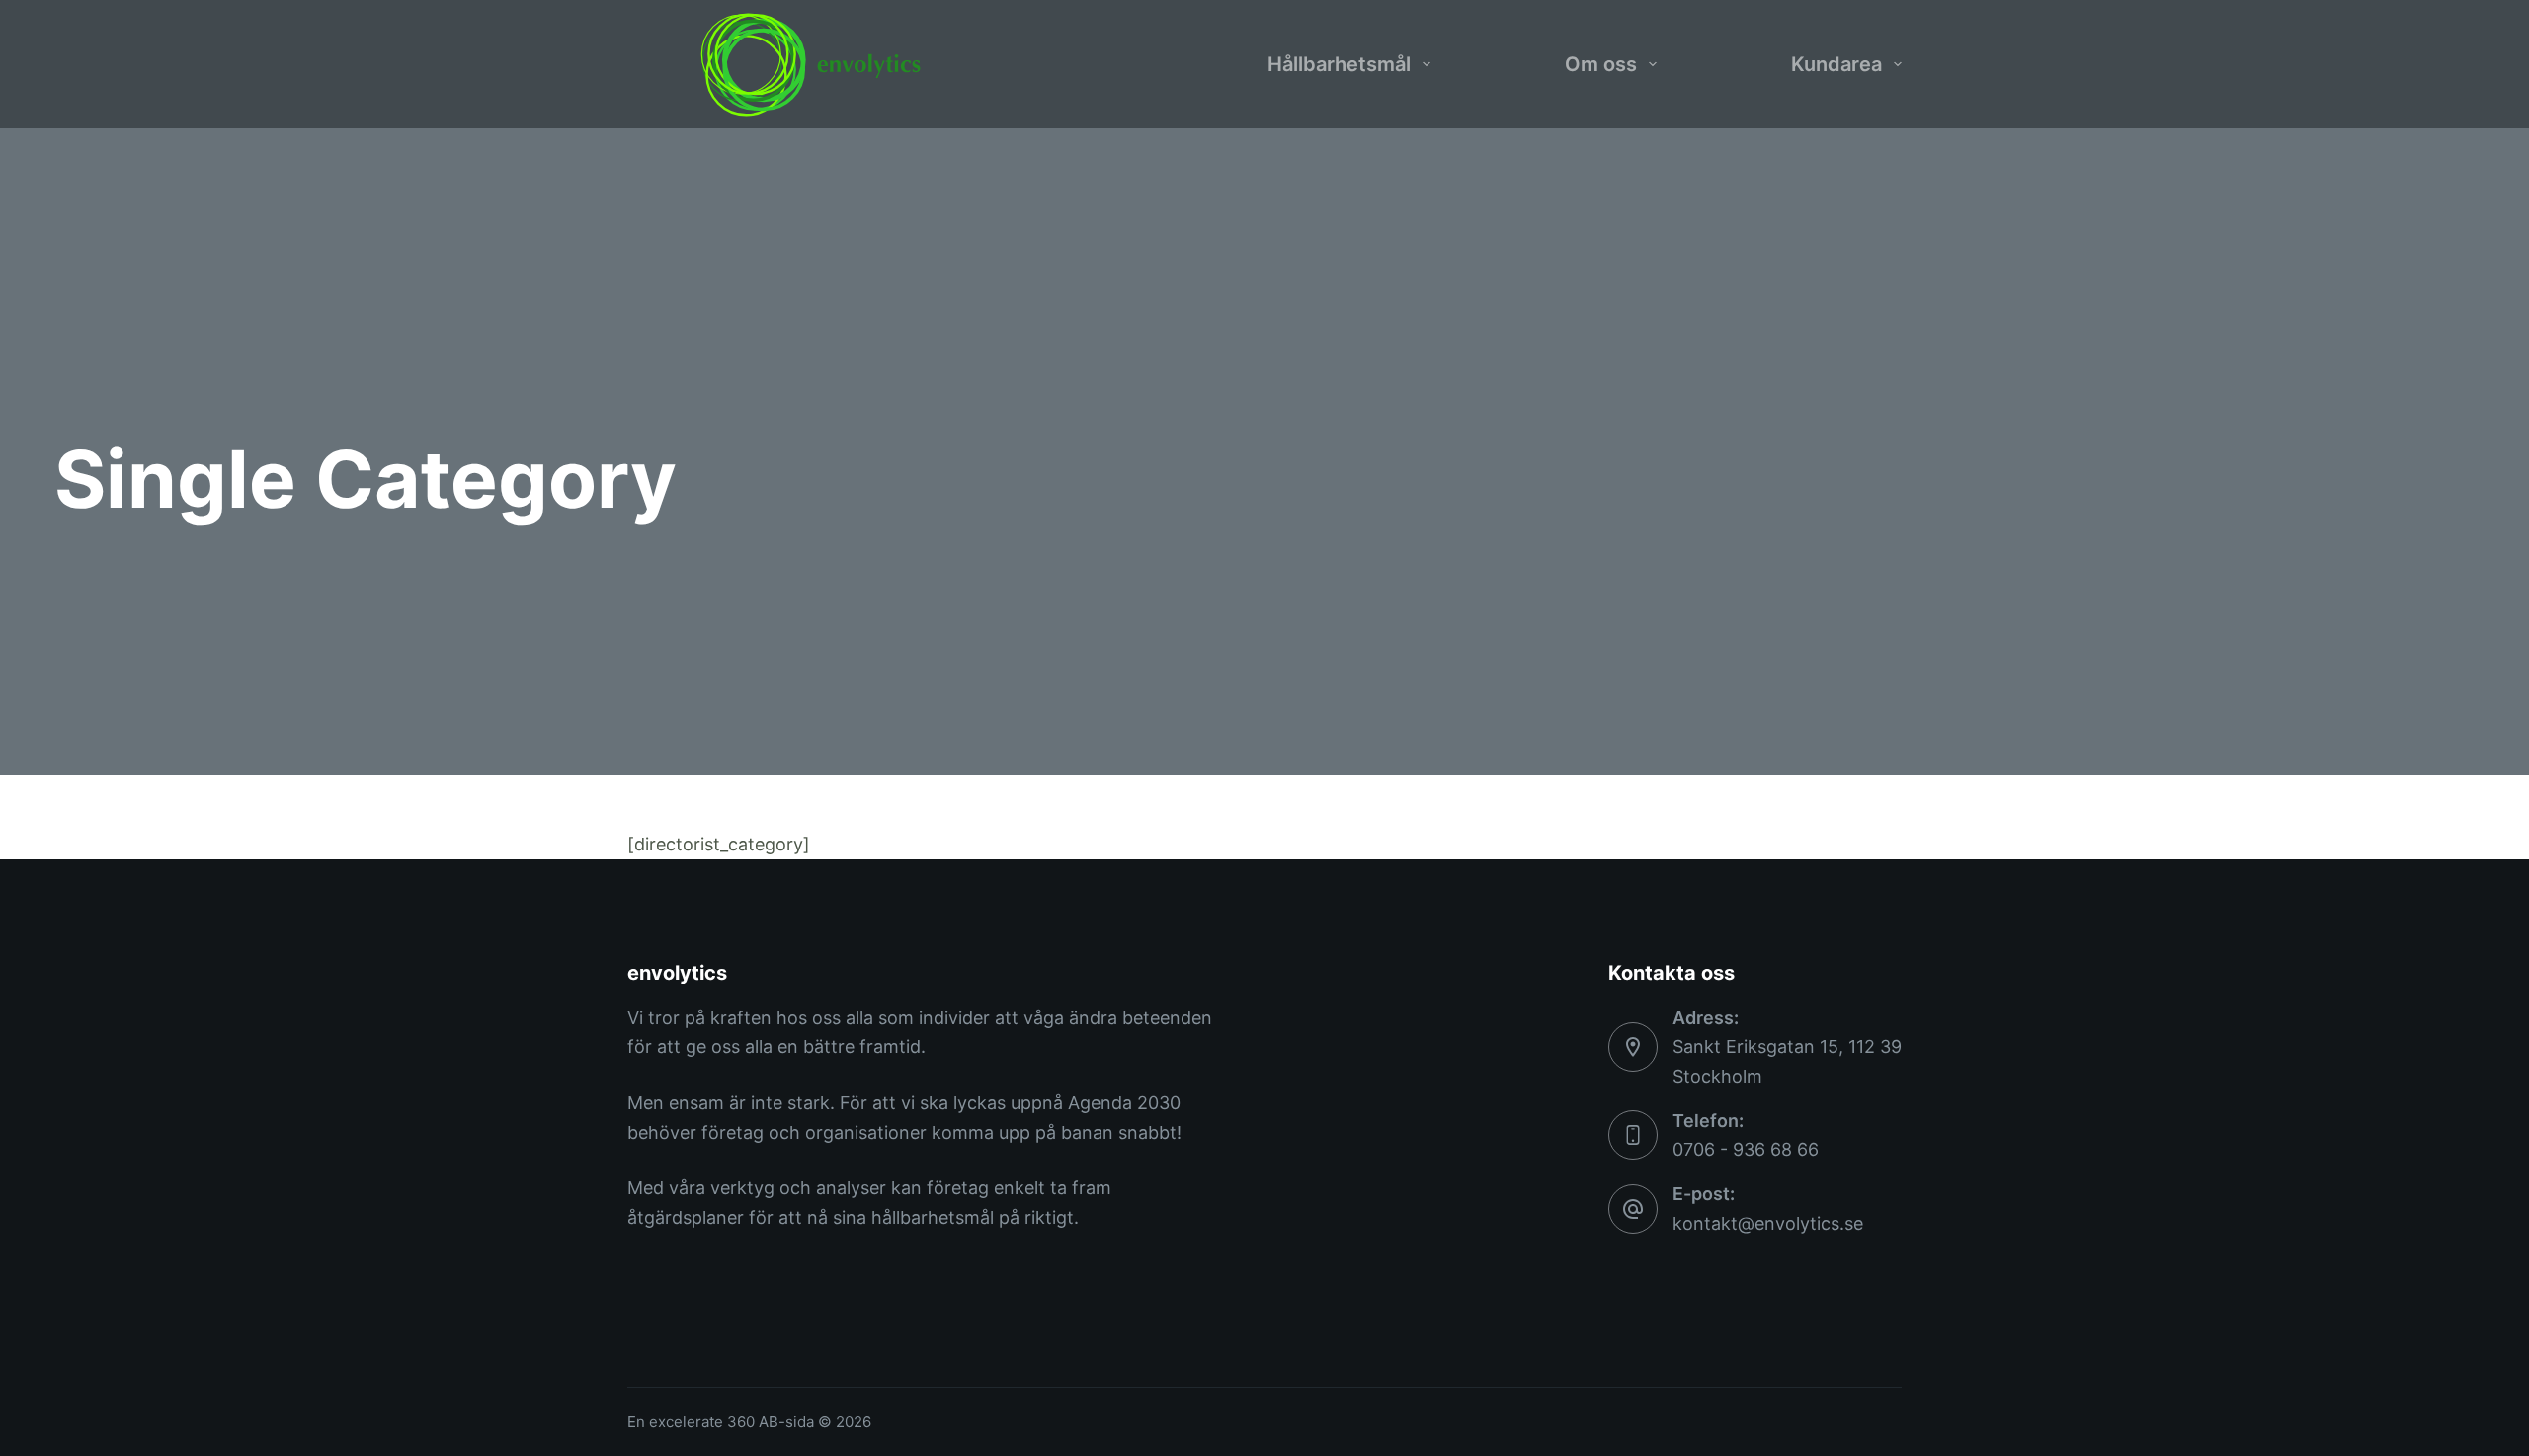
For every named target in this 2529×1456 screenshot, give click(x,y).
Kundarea (1836, 64)
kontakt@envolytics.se (1768, 1223)
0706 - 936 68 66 (1746, 1149)
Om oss (1601, 64)
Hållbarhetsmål (1339, 64)
